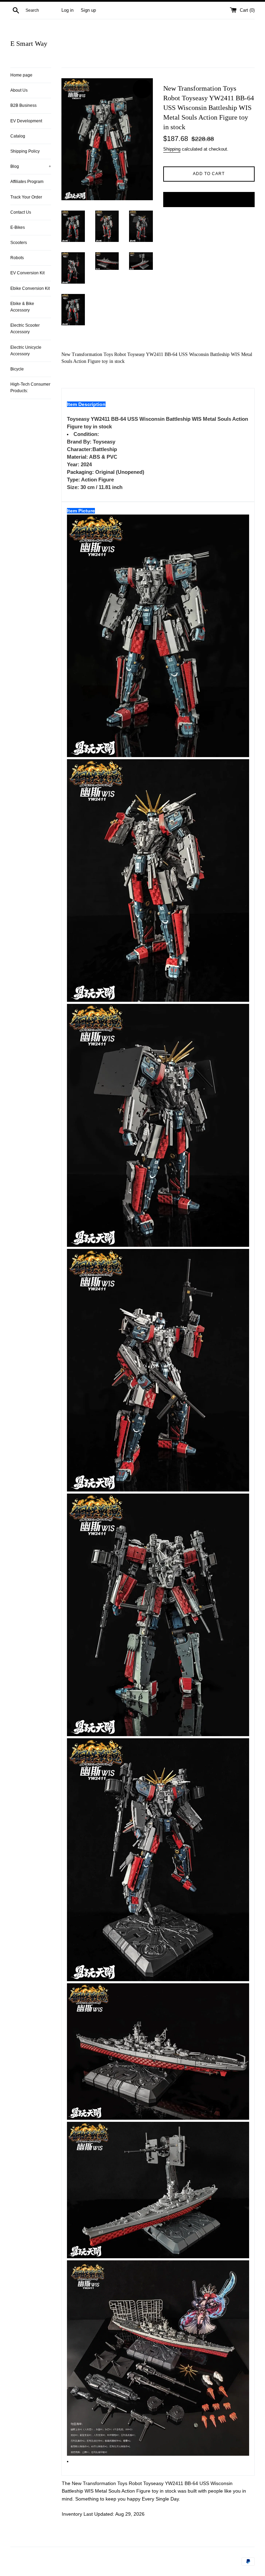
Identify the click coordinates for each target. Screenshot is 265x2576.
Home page (21, 75)
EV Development (26, 121)
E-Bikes (18, 227)
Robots (17, 258)
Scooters (19, 243)
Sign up (88, 10)
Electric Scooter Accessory (25, 329)
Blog (31, 166)
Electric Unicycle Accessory (26, 351)
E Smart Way (29, 43)
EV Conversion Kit (27, 273)
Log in (67, 10)
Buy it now (209, 199)
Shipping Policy (25, 151)
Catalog (18, 136)
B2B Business (23, 105)
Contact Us (21, 212)
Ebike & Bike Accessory (22, 307)
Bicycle (17, 369)
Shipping (172, 149)
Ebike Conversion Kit (30, 288)
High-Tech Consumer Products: (30, 388)
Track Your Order (26, 197)
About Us (19, 90)
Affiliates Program (27, 182)
